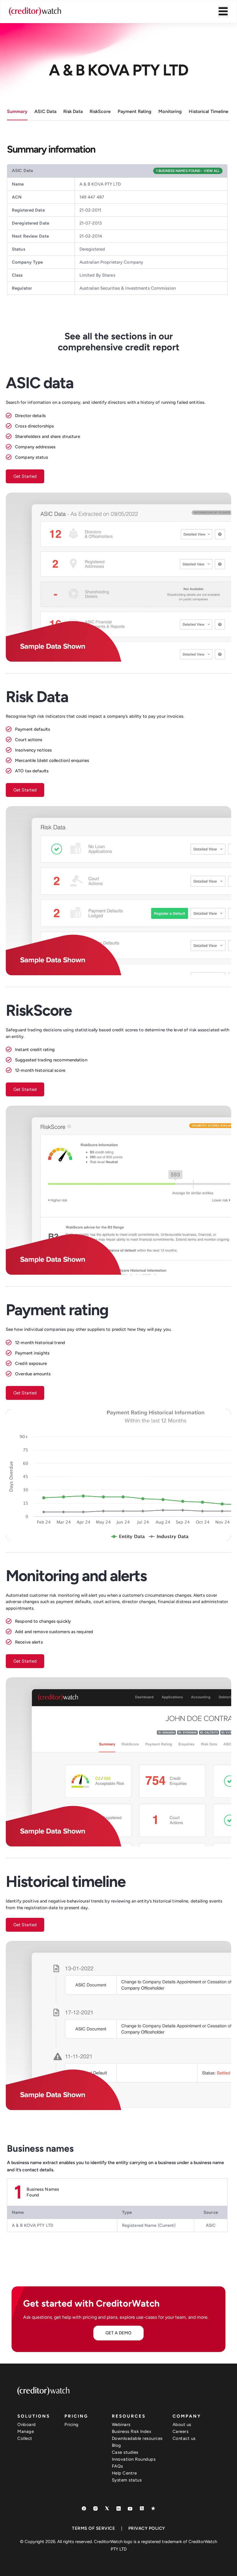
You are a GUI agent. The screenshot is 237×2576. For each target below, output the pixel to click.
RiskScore (100, 111)
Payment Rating (135, 111)
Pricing (72, 2425)
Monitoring (170, 111)
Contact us (184, 2438)
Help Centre (124, 2473)
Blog (116, 2445)
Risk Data (73, 111)
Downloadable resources (137, 2438)
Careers (181, 2431)
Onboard (27, 2425)
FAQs (117, 2466)
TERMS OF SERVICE (93, 2528)
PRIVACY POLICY (147, 2528)
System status (127, 2480)
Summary (17, 111)
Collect (25, 2438)
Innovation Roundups (134, 2459)
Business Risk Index (132, 2431)
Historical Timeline (209, 111)
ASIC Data (45, 111)
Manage (26, 2431)
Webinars (121, 2425)
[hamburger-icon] (223, 12)
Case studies (125, 2452)
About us (182, 2425)
